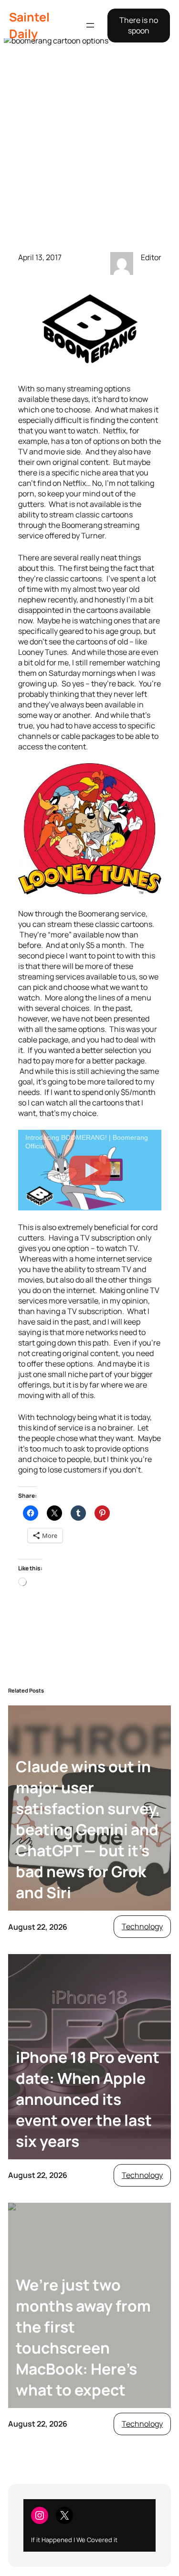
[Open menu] (90, 25)
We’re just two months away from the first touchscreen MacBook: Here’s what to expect (83, 2337)
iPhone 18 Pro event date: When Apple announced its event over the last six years (88, 2099)
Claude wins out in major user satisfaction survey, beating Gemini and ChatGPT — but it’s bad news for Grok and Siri (88, 1829)
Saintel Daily (29, 25)
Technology (142, 1926)
